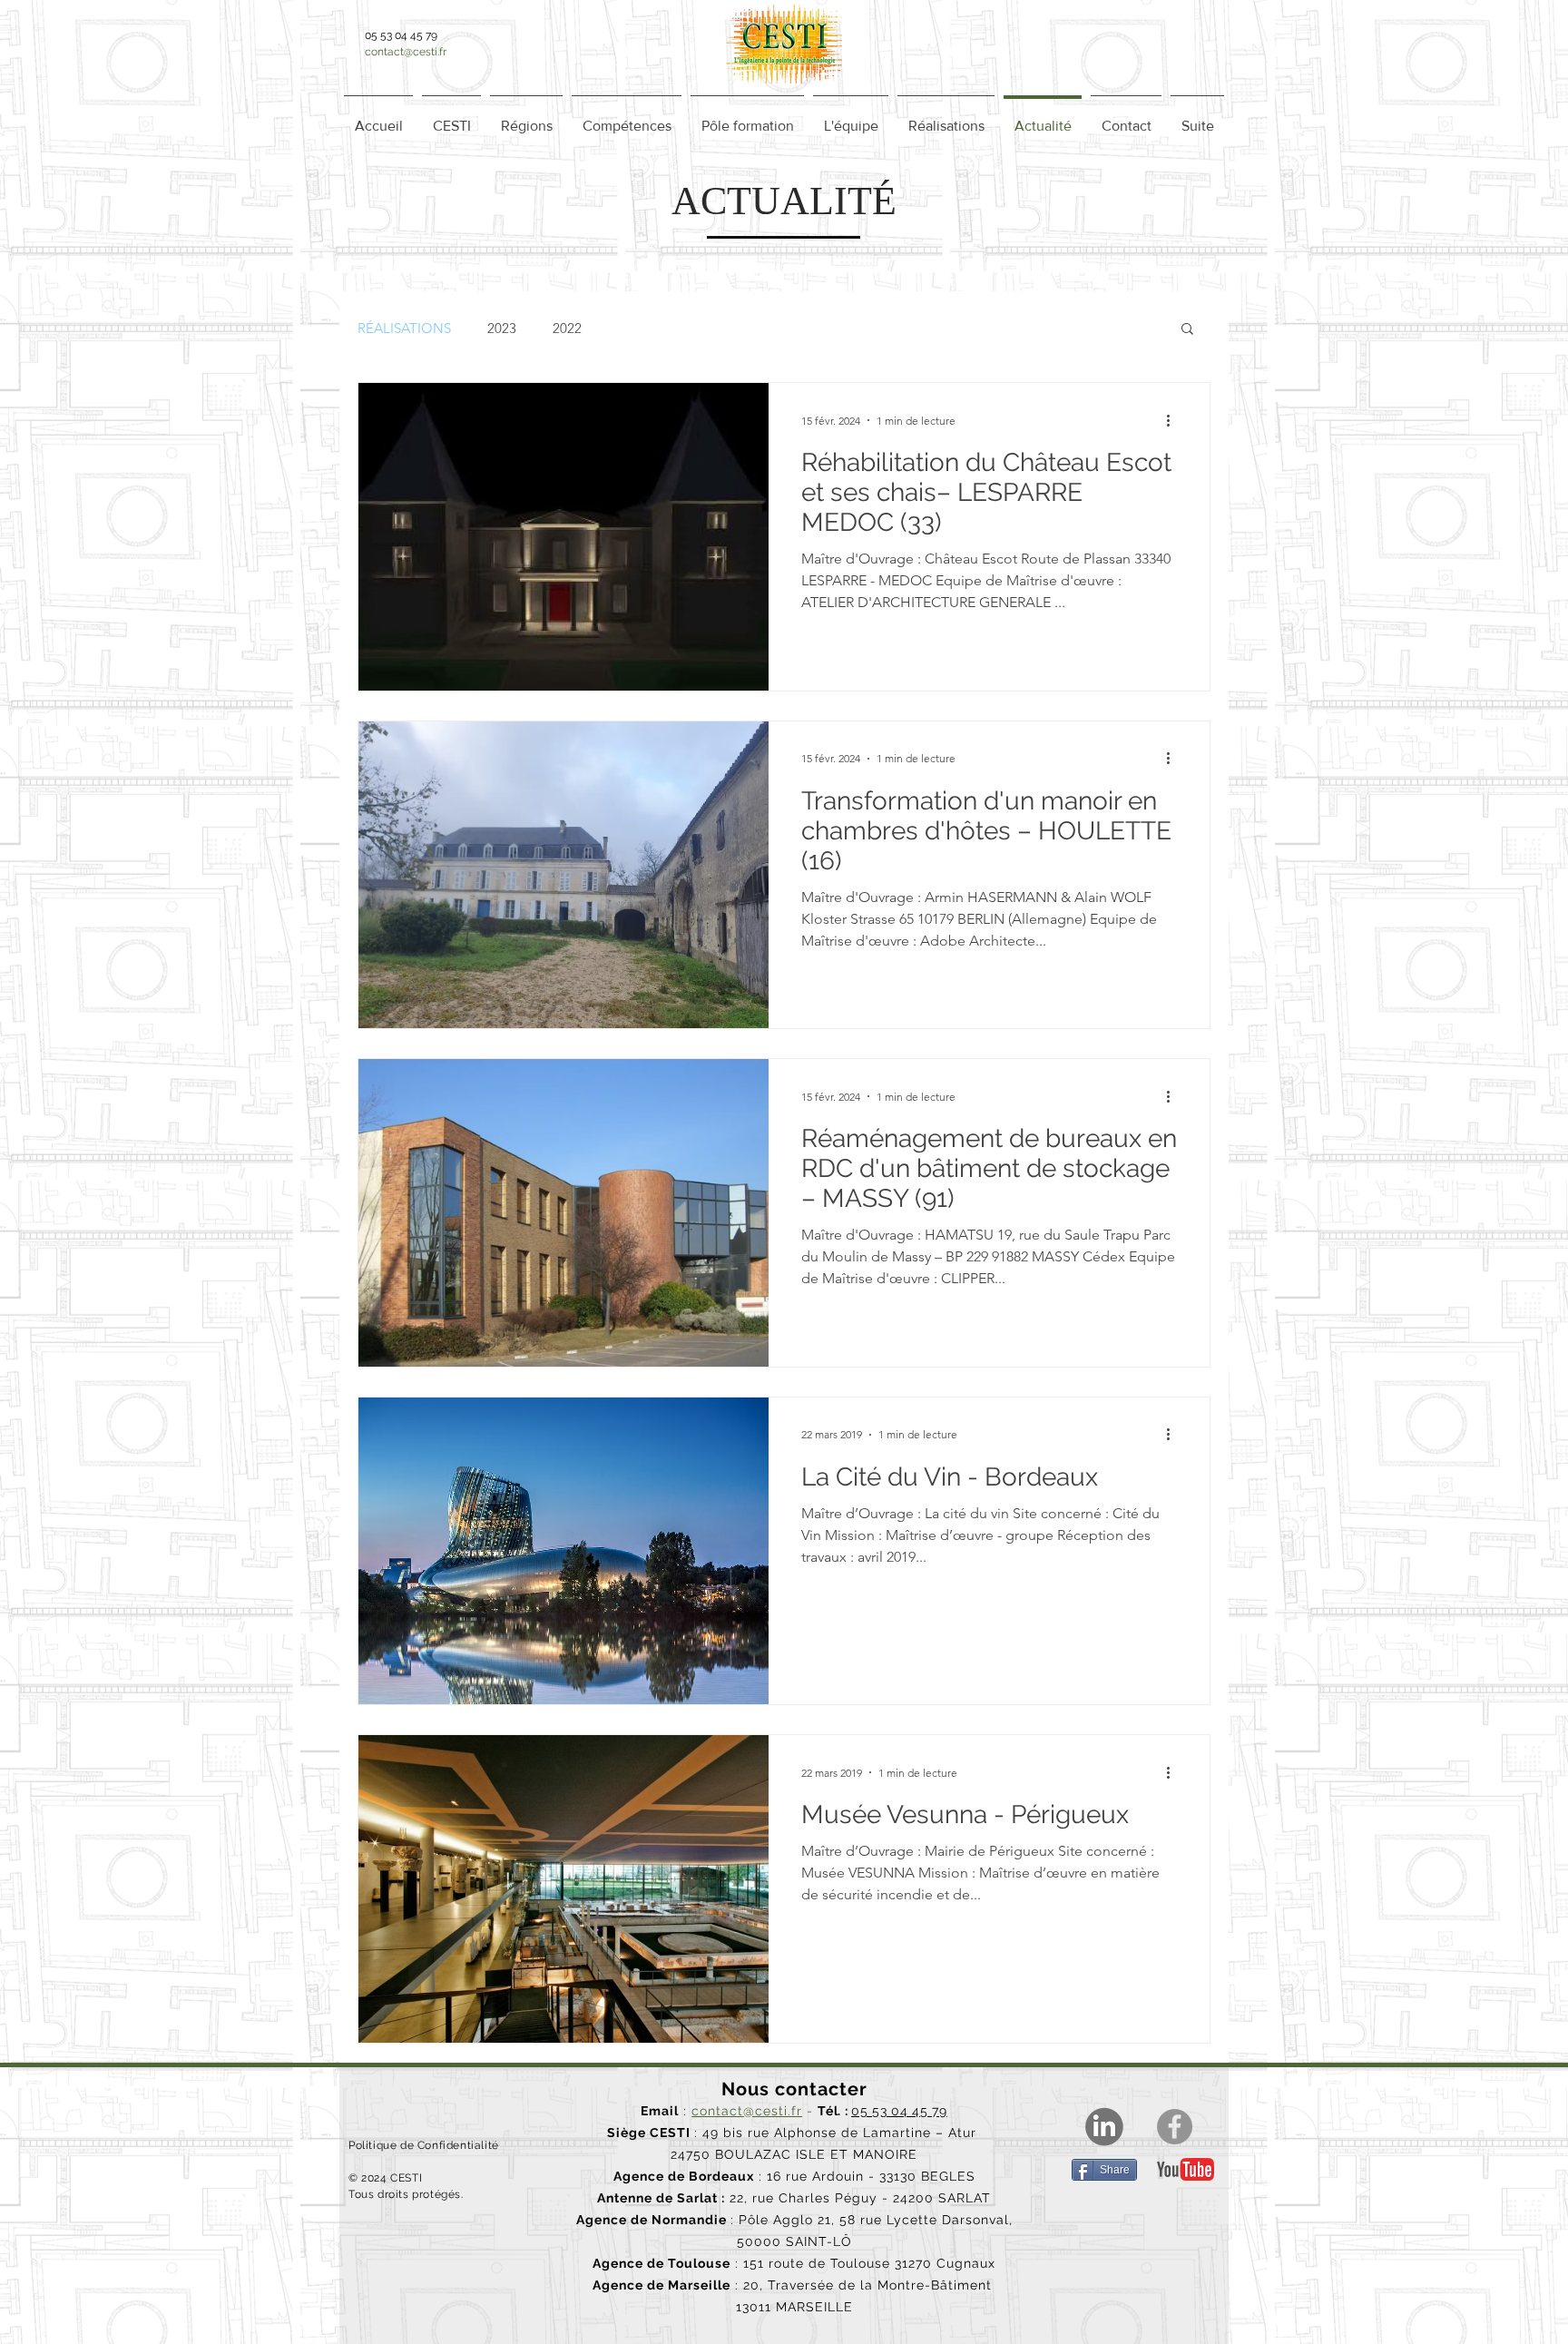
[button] (526, 118)
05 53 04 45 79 (899, 2111)
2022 (567, 328)
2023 (502, 328)
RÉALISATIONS (404, 328)
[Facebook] (1175, 2127)
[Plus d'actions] (1174, 420)
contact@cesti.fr (406, 52)
